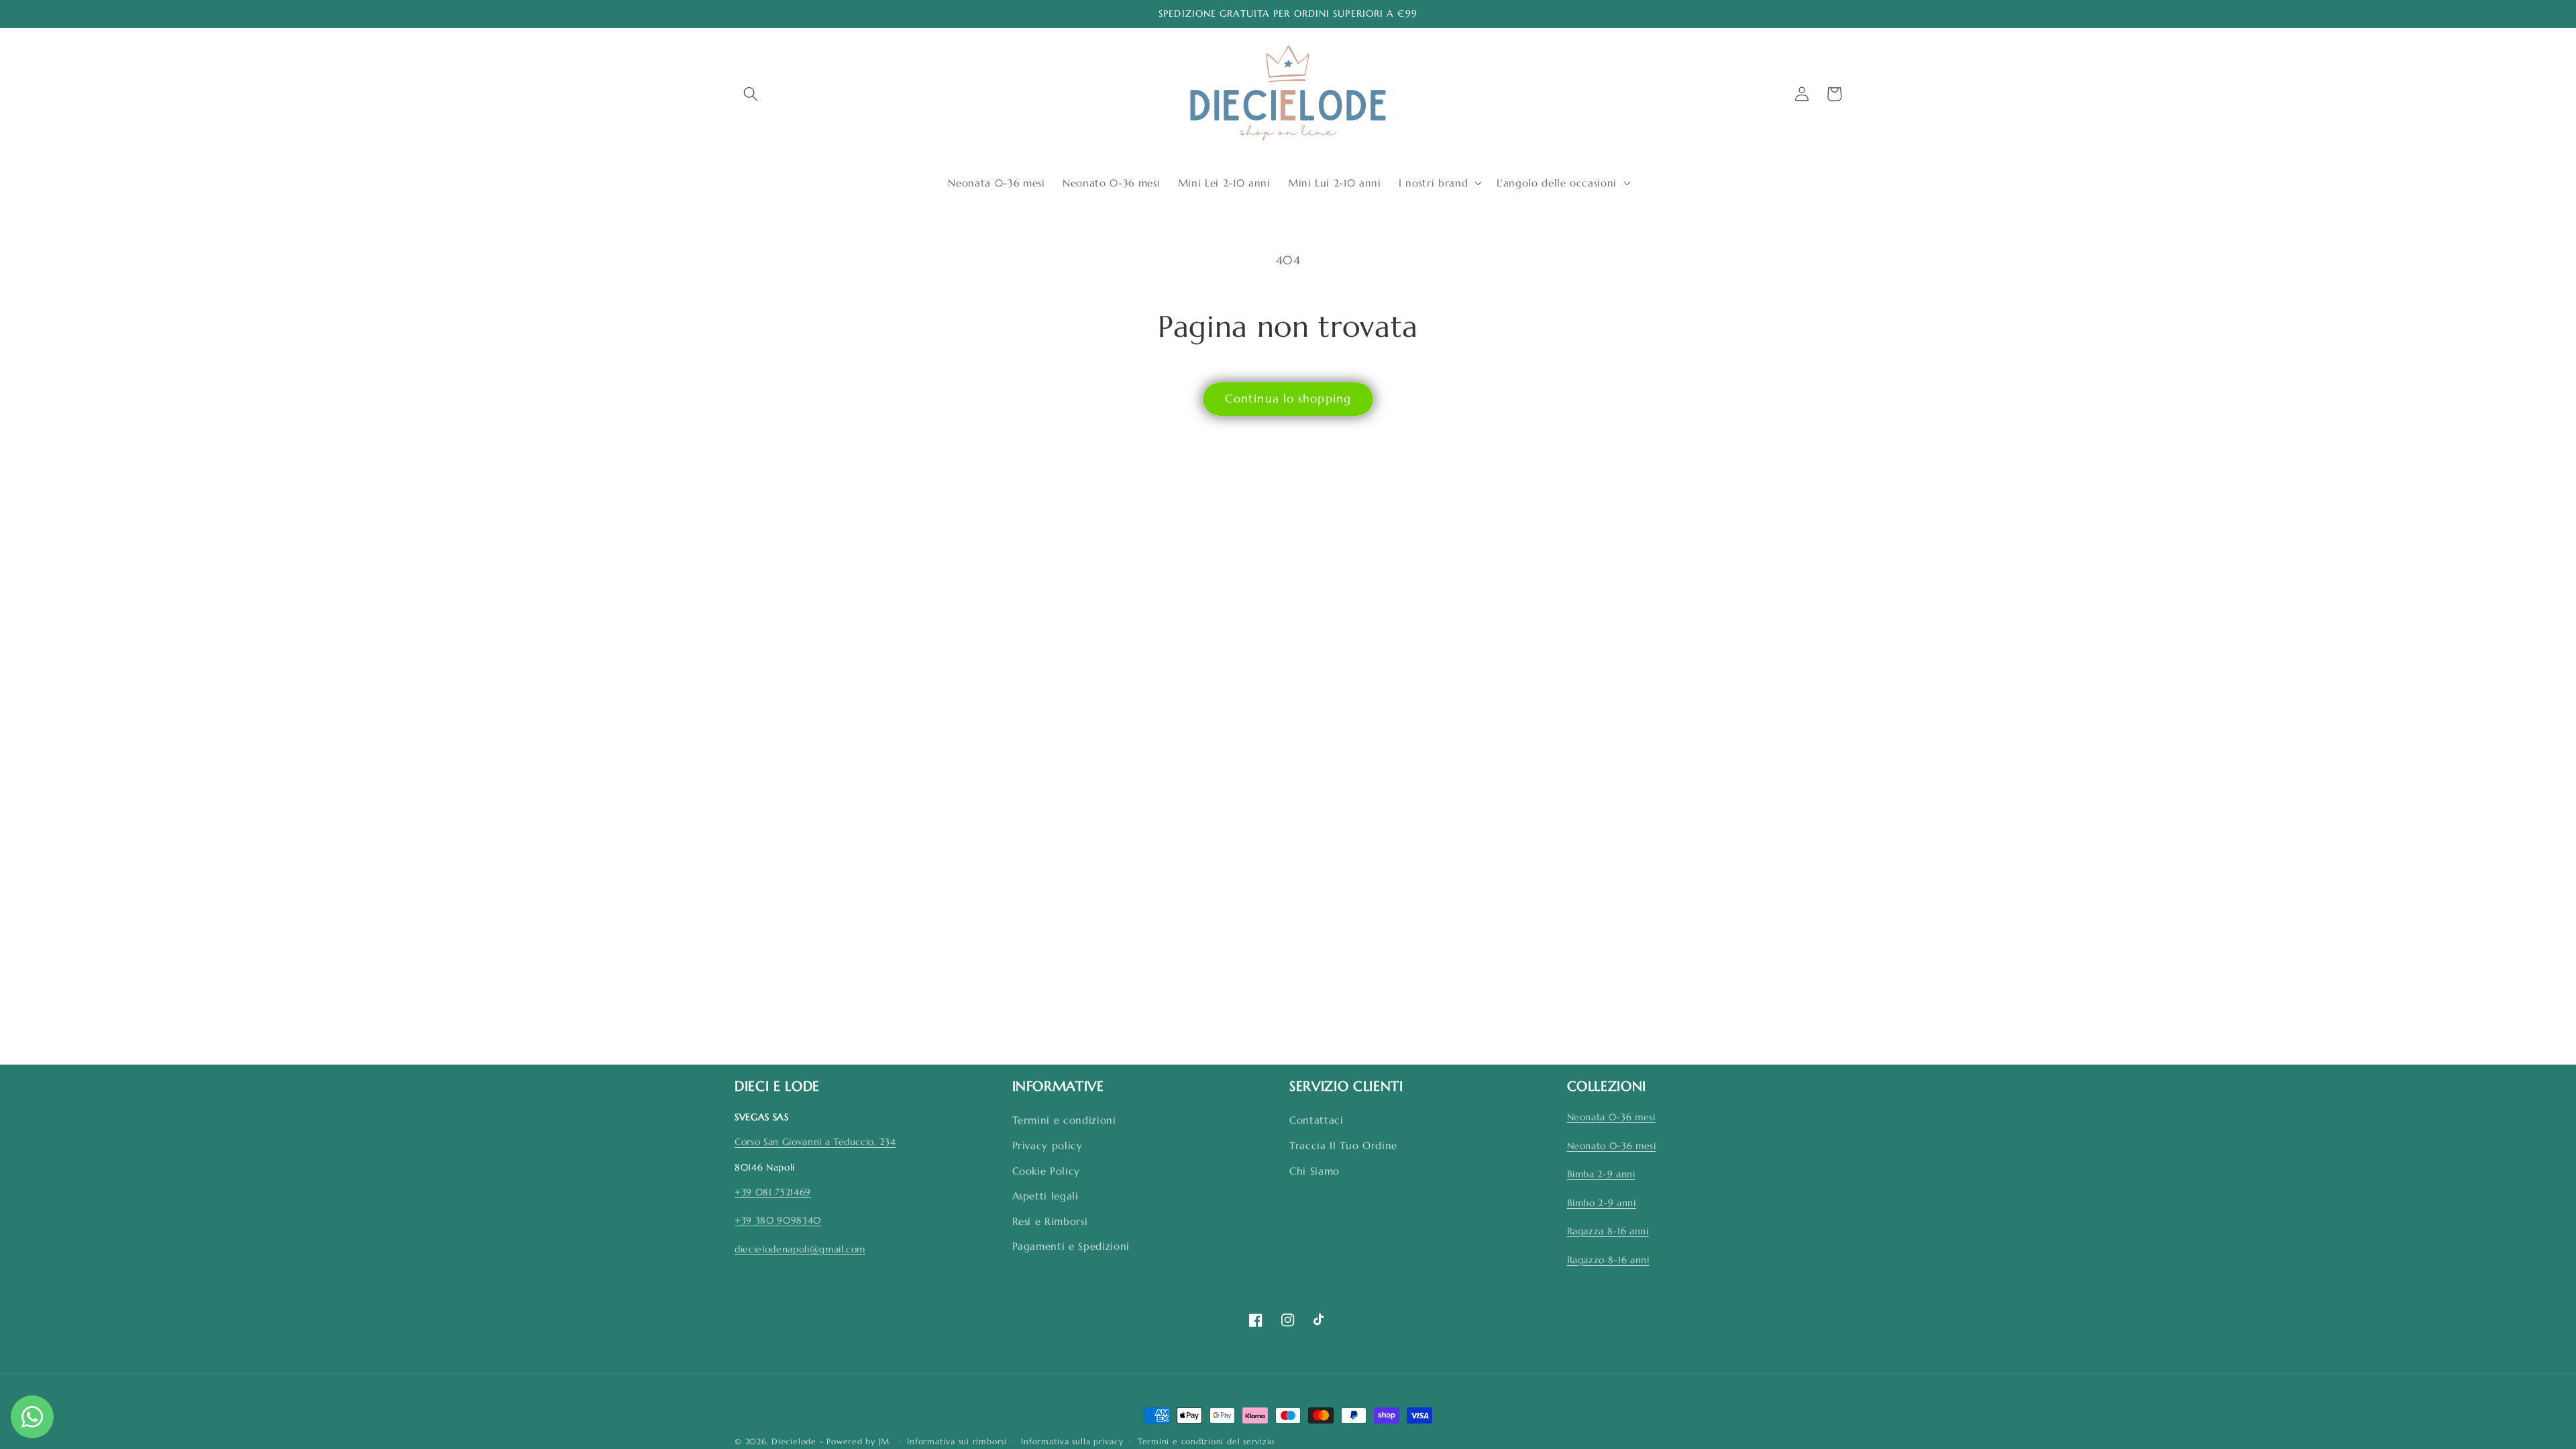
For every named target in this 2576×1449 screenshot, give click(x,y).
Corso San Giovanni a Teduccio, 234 (815, 1142)
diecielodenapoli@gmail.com (800, 1249)
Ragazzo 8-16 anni (1608, 1260)
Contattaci (1317, 1120)
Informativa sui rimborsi (957, 1441)
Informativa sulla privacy (1072, 1441)
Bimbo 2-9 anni (1602, 1203)
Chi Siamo (1314, 1171)
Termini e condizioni (1064, 1120)
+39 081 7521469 (773, 1192)
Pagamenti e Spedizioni (1071, 1246)
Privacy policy (1048, 1145)
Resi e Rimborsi (1050, 1221)
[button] (751, 94)
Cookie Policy (1046, 1171)
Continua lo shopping (1288, 399)
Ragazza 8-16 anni (1608, 1231)
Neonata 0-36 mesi (1611, 1117)
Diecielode (794, 1441)
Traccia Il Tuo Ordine (1343, 1145)
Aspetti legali (1045, 1196)
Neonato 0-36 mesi (1612, 1146)
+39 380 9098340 (778, 1220)
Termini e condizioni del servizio (1206, 1441)
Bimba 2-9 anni (1601, 1174)
